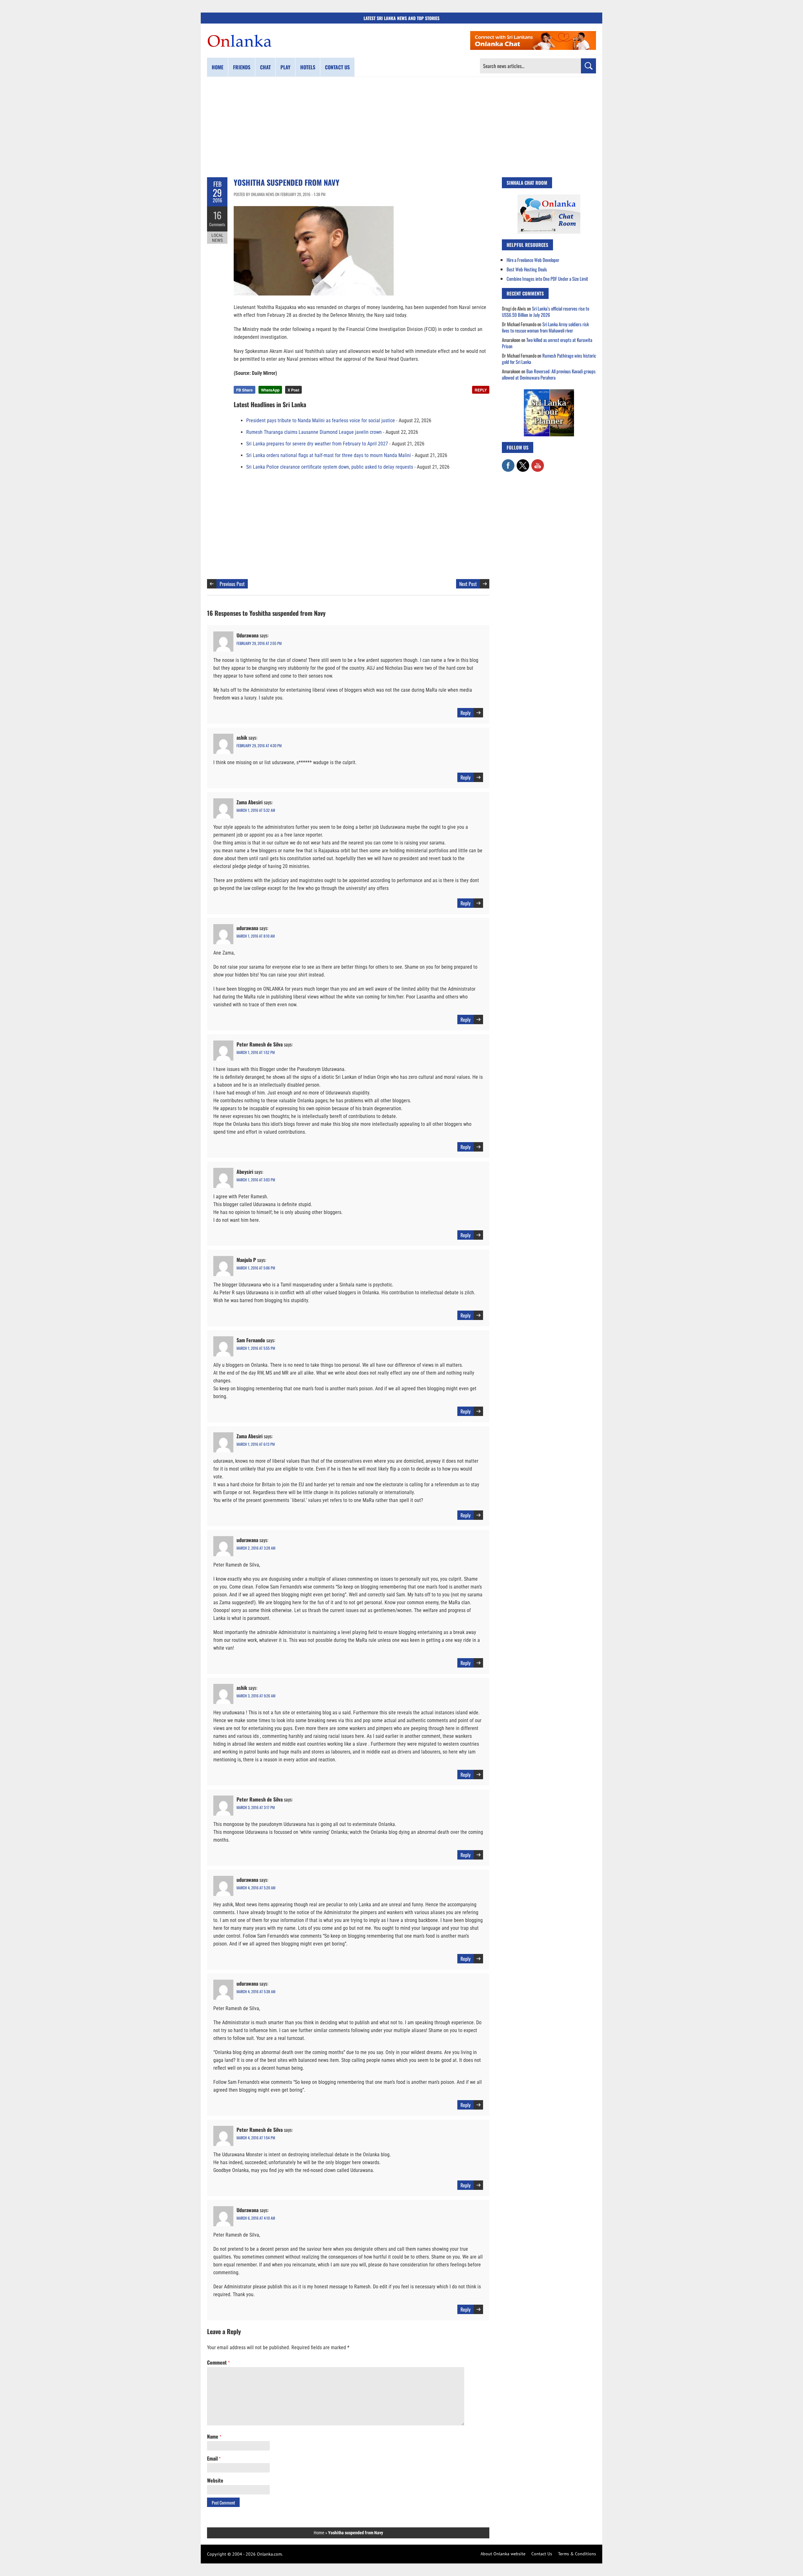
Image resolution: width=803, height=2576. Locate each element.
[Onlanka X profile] (523, 462)
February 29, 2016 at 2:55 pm (259, 643)
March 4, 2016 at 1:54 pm (256, 2138)
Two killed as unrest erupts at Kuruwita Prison (547, 343)
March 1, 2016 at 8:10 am (256, 936)
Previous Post (232, 584)
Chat (265, 67)
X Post (293, 390)
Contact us (337, 67)
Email (214, 2458)
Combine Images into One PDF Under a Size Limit (547, 279)
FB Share (245, 390)
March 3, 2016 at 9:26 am (256, 1696)
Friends (242, 67)
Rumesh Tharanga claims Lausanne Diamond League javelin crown (314, 432)
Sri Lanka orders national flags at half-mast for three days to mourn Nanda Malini (329, 455)
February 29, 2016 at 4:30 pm (259, 745)
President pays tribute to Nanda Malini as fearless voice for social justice (321, 420)
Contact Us (542, 2554)
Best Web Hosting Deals (527, 269)
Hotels (308, 67)
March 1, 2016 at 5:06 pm (256, 1268)
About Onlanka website (503, 2554)
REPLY (481, 390)
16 (217, 215)
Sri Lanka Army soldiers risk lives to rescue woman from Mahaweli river (545, 327)
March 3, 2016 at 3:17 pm (256, 1807)
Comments (217, 224)
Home (218, 67)
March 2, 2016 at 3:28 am (256, 1548)
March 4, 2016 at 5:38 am (256, 1991)
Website (215, 2480)
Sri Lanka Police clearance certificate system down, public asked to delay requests (330, 467)
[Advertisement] (401, 127)
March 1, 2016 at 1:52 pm (256, 1052)
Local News (217, 238)
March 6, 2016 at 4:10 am (256, 2218)
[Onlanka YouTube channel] (538, 462)
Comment (218, 2362)
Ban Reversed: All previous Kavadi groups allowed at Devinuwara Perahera (549, 374)
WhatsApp (270, 390)
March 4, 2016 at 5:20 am (256, 1888)
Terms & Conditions (577, 2554)
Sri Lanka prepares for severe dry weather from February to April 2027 (317, 444)
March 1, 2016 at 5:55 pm (256, 1348)
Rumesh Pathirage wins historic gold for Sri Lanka (549, 359)
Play (285, 67)
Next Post (468, 584)
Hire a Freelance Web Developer (533, 260)
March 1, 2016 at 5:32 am (256, 810)
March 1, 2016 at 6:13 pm (256, 1444)
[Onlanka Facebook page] (508, 462)
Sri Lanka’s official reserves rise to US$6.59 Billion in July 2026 (545, 311)
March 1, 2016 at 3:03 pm (256, 1180)
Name (214, 2436)
